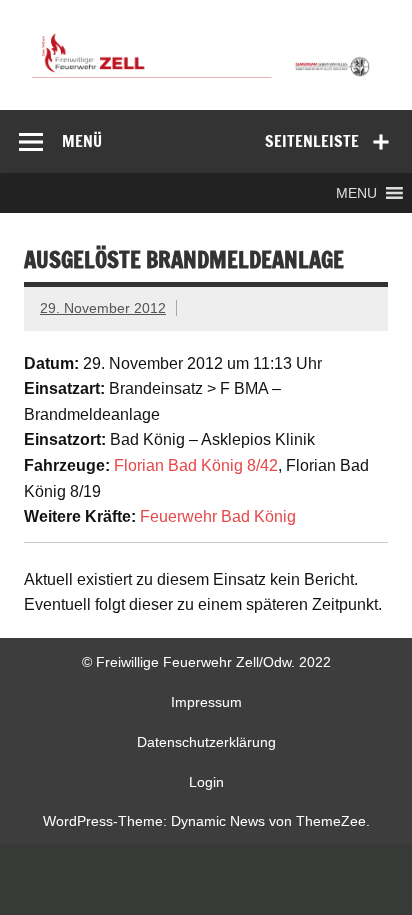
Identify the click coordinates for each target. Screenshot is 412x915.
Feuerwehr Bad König (218, 516)
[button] (356, 193)
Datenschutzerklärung (206, 742)
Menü (82, 141)
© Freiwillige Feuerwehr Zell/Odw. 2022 (206, 662)
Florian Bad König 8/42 (196, 465)
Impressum (206, 702)
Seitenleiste (312, 141)
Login (206, 782)
